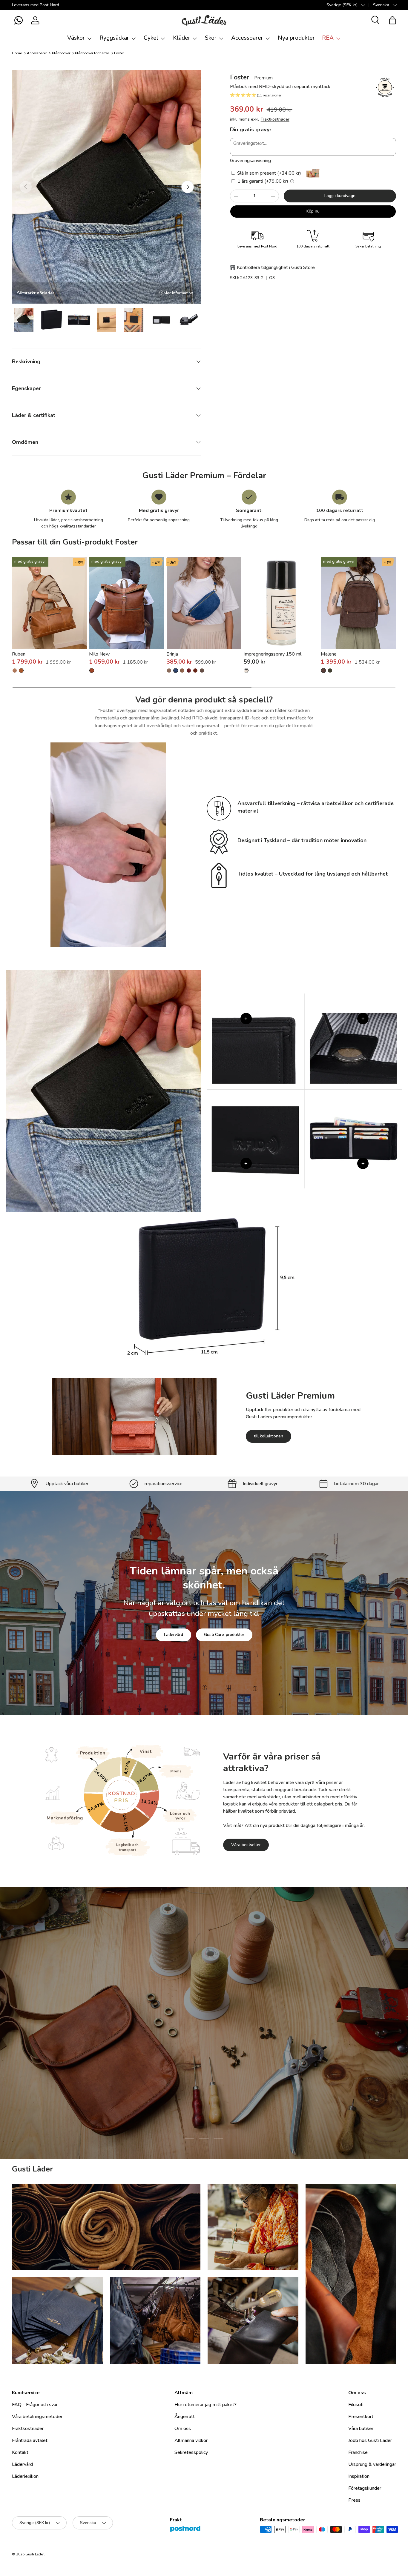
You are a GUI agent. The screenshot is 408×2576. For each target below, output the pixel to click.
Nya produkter (296, 38)
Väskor (76, 38)
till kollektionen (269, 1436)
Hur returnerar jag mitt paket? (205, 2405)
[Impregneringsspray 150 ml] (281, 603)
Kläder (182, 38)
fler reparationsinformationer (226, 2061)
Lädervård (174, 1635)
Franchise (358, 2452)
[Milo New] (127, 603)
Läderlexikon (25, 2476)
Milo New (99, 654)
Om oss (183, 2429)
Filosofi (356, 2405)
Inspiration (359, 2476)
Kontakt (20, 2452)
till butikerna (166, 2061)
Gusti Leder (35, 2554)
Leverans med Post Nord (36, 5)
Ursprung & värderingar (372, 2464)
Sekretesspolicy (191, 2452)
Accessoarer (247, 38)
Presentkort (361, 2417)
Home (17, 53)
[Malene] (358, 603)
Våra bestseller (246, 1845)
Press (354, 2500)
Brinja (172, 654)
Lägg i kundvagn (340, 196)
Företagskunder (365, 2488)
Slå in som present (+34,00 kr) (269, 173)
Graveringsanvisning (250, 161)
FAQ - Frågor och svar (35, 2405)
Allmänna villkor (191, 2440)
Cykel (151, 38)
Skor (211, 38)
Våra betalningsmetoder (37, 2417)
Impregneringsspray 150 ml (272, 654)
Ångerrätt (185, 2417)
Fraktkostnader (275, 119)
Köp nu (313, 211)
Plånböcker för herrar (92, 53)
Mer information (178, 293)
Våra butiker (361, 2429)
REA (328, 38)
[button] (19, 20)
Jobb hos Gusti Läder (370, 2440)
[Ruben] (50, 603)
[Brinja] (204, 603)
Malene (329, 654)
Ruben (19, 654)
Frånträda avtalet (30, 2440)
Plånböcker (61, 53)
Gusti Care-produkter (224, 1635)
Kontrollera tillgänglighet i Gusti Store (276, 267)
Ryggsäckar (114, 38)
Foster (119, 53)
